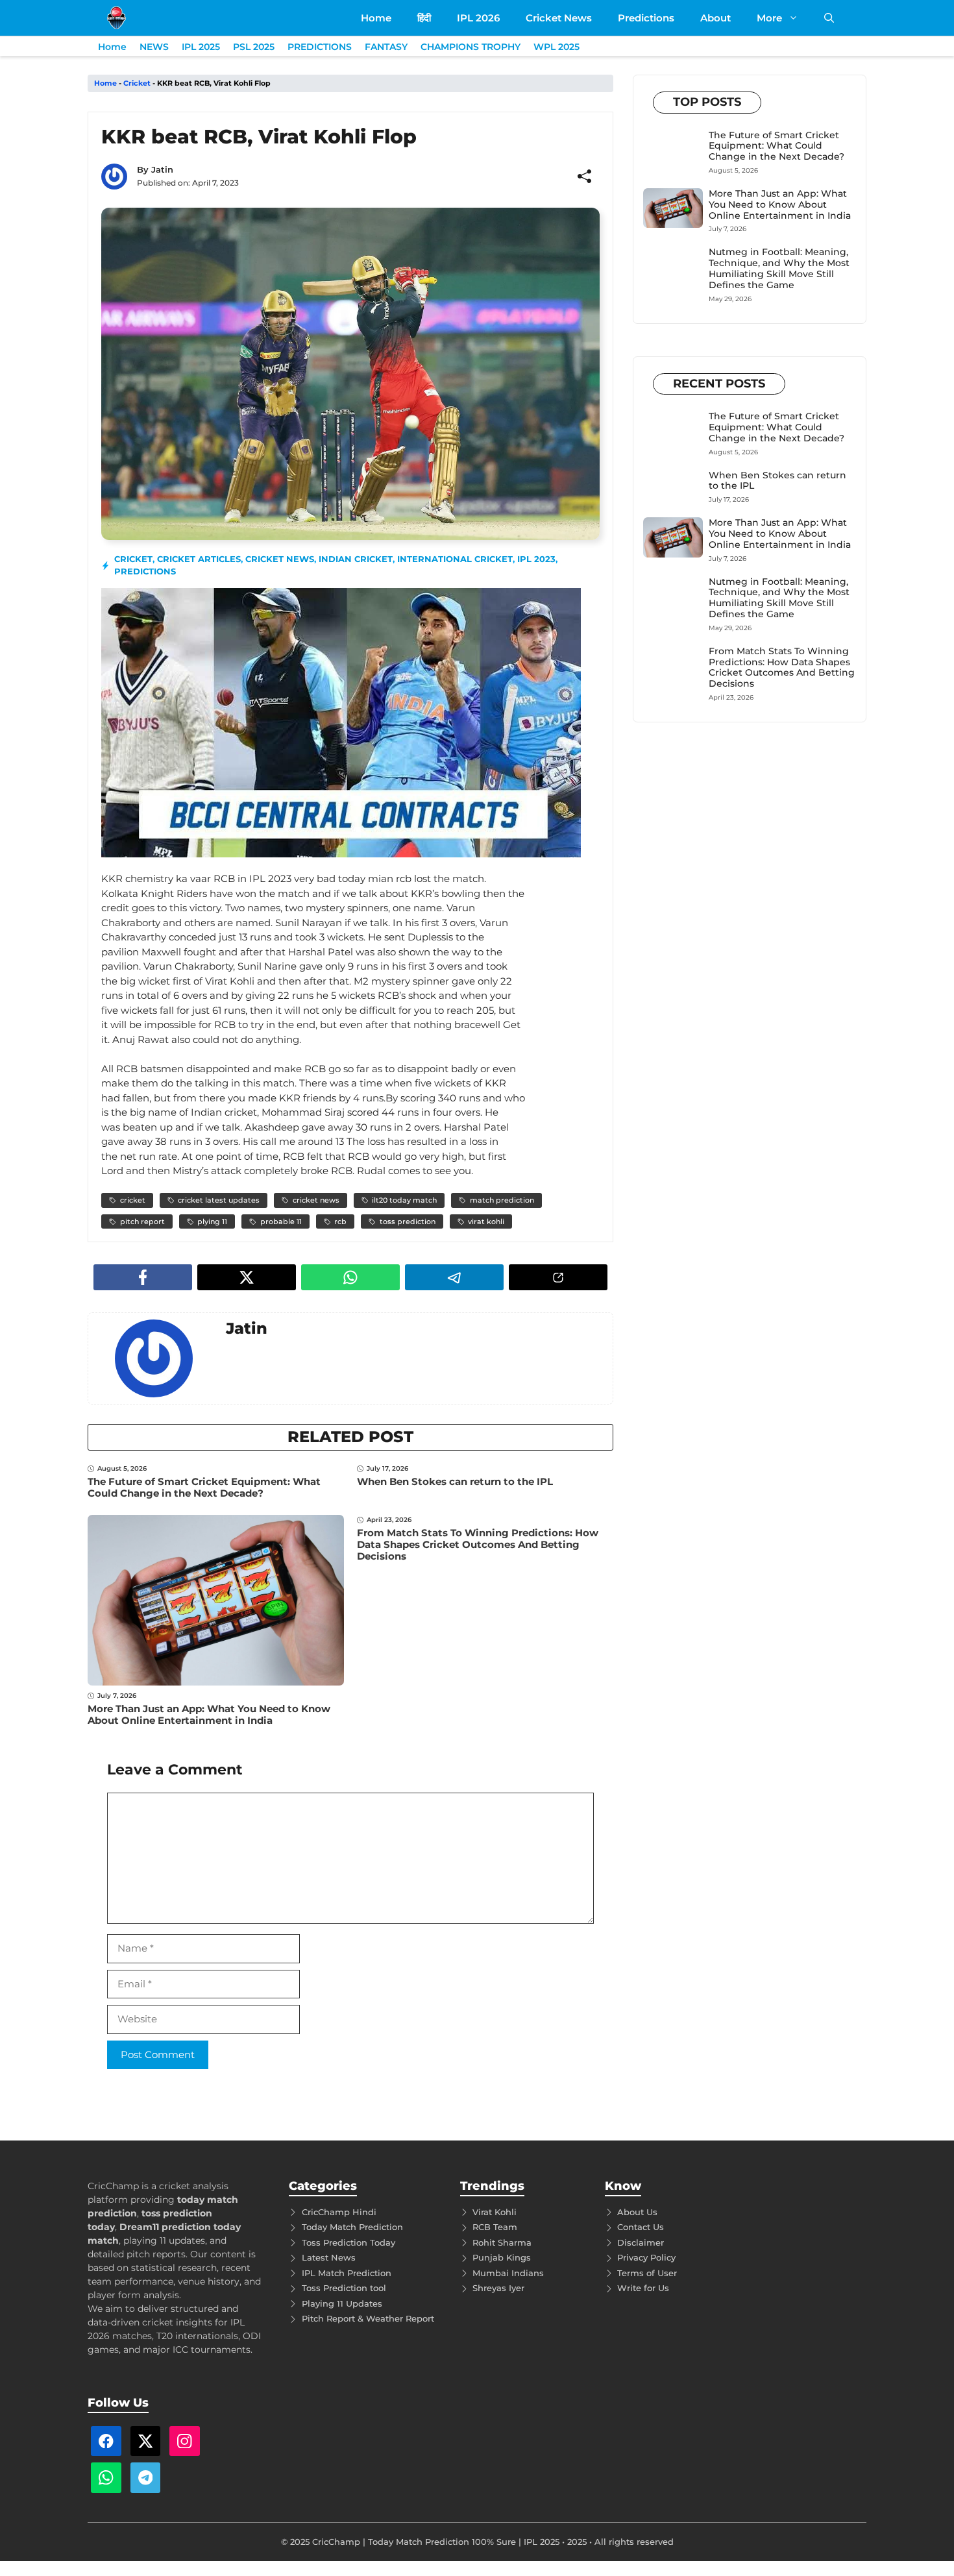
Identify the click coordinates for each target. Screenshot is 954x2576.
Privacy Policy (646, 2257)
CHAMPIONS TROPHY (471, 47)
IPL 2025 (201, 47)
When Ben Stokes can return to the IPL (455, 1481)
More (769, 18)
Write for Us (643, 2288)
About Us (637, 2212)
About (715, 18)
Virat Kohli (495, 2212)
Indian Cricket (356, 559)
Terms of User (647, 2273)
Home (376, 18)
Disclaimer (641, 2242)
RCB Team (495, 2227)
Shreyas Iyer (498, 2288)
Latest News (329, 2257)
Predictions (646, 18)
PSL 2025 (254, 47)
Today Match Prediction (352, 2227)
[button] (829, 18)
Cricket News (559, 18)
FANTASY (386, 47)
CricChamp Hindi (339, 2212)
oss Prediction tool (346, 2288)
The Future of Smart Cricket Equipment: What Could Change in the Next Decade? (204, 1487)
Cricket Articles (199, 559)
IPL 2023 (536, 559)
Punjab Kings (502, 2257)
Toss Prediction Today (349, 2242)
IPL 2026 (478, 18)
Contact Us (641, 2227)
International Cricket (455, 559)
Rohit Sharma (502, 2242)
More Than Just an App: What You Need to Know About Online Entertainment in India (209, 1714)
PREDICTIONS (320, 47)
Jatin (162, 169)
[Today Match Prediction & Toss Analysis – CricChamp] (116, 18)
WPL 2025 (556, 47)
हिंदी (424, 18)
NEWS (154, 47)
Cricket (137, 83)
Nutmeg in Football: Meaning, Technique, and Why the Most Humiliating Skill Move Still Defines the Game (779, 268)
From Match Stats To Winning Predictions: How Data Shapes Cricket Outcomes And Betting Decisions (478, 1544)
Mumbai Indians (508, 2273)
